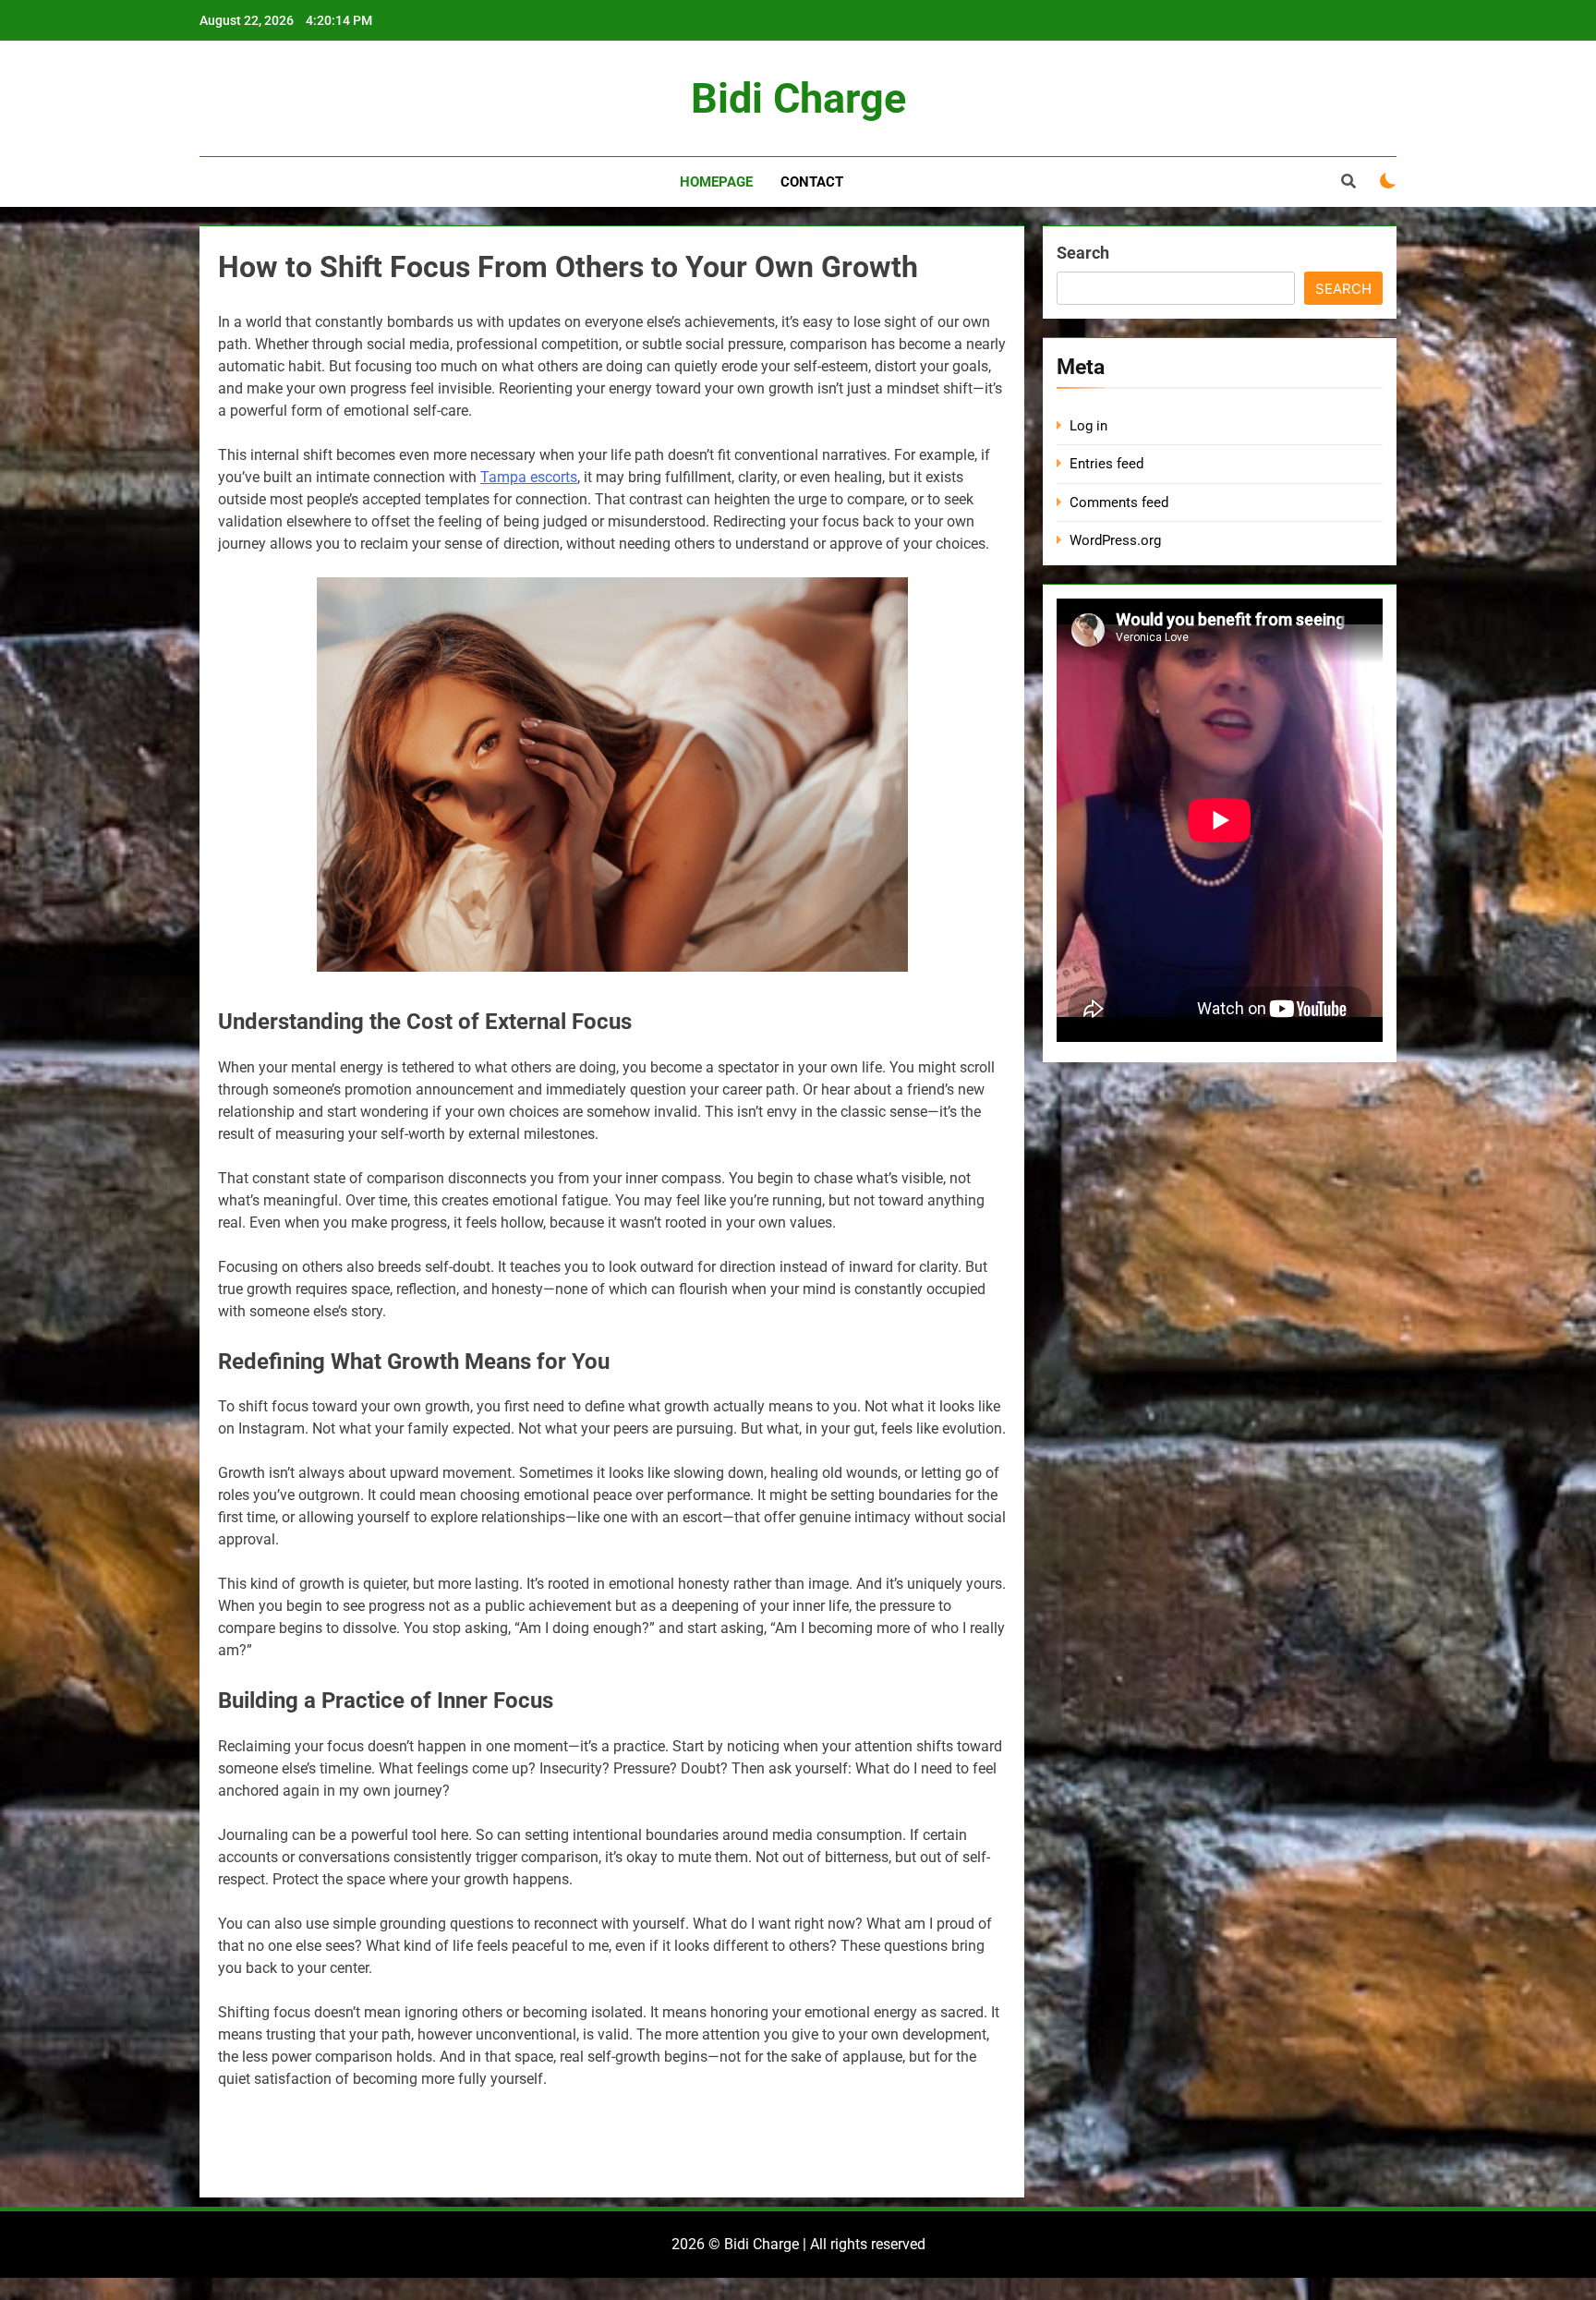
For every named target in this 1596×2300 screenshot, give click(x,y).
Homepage (716, 182)
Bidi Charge (798, 98)
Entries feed (1106, 464)
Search (1083, 253)
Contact (812, 182)
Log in (1088, 426)
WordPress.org (1115, 540)
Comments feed (1119, 502)
